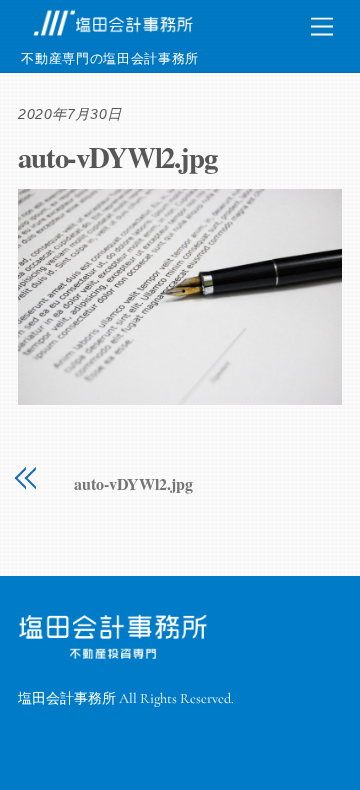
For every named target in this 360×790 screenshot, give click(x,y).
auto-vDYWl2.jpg (117, 157)
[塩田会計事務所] (113, 33)
